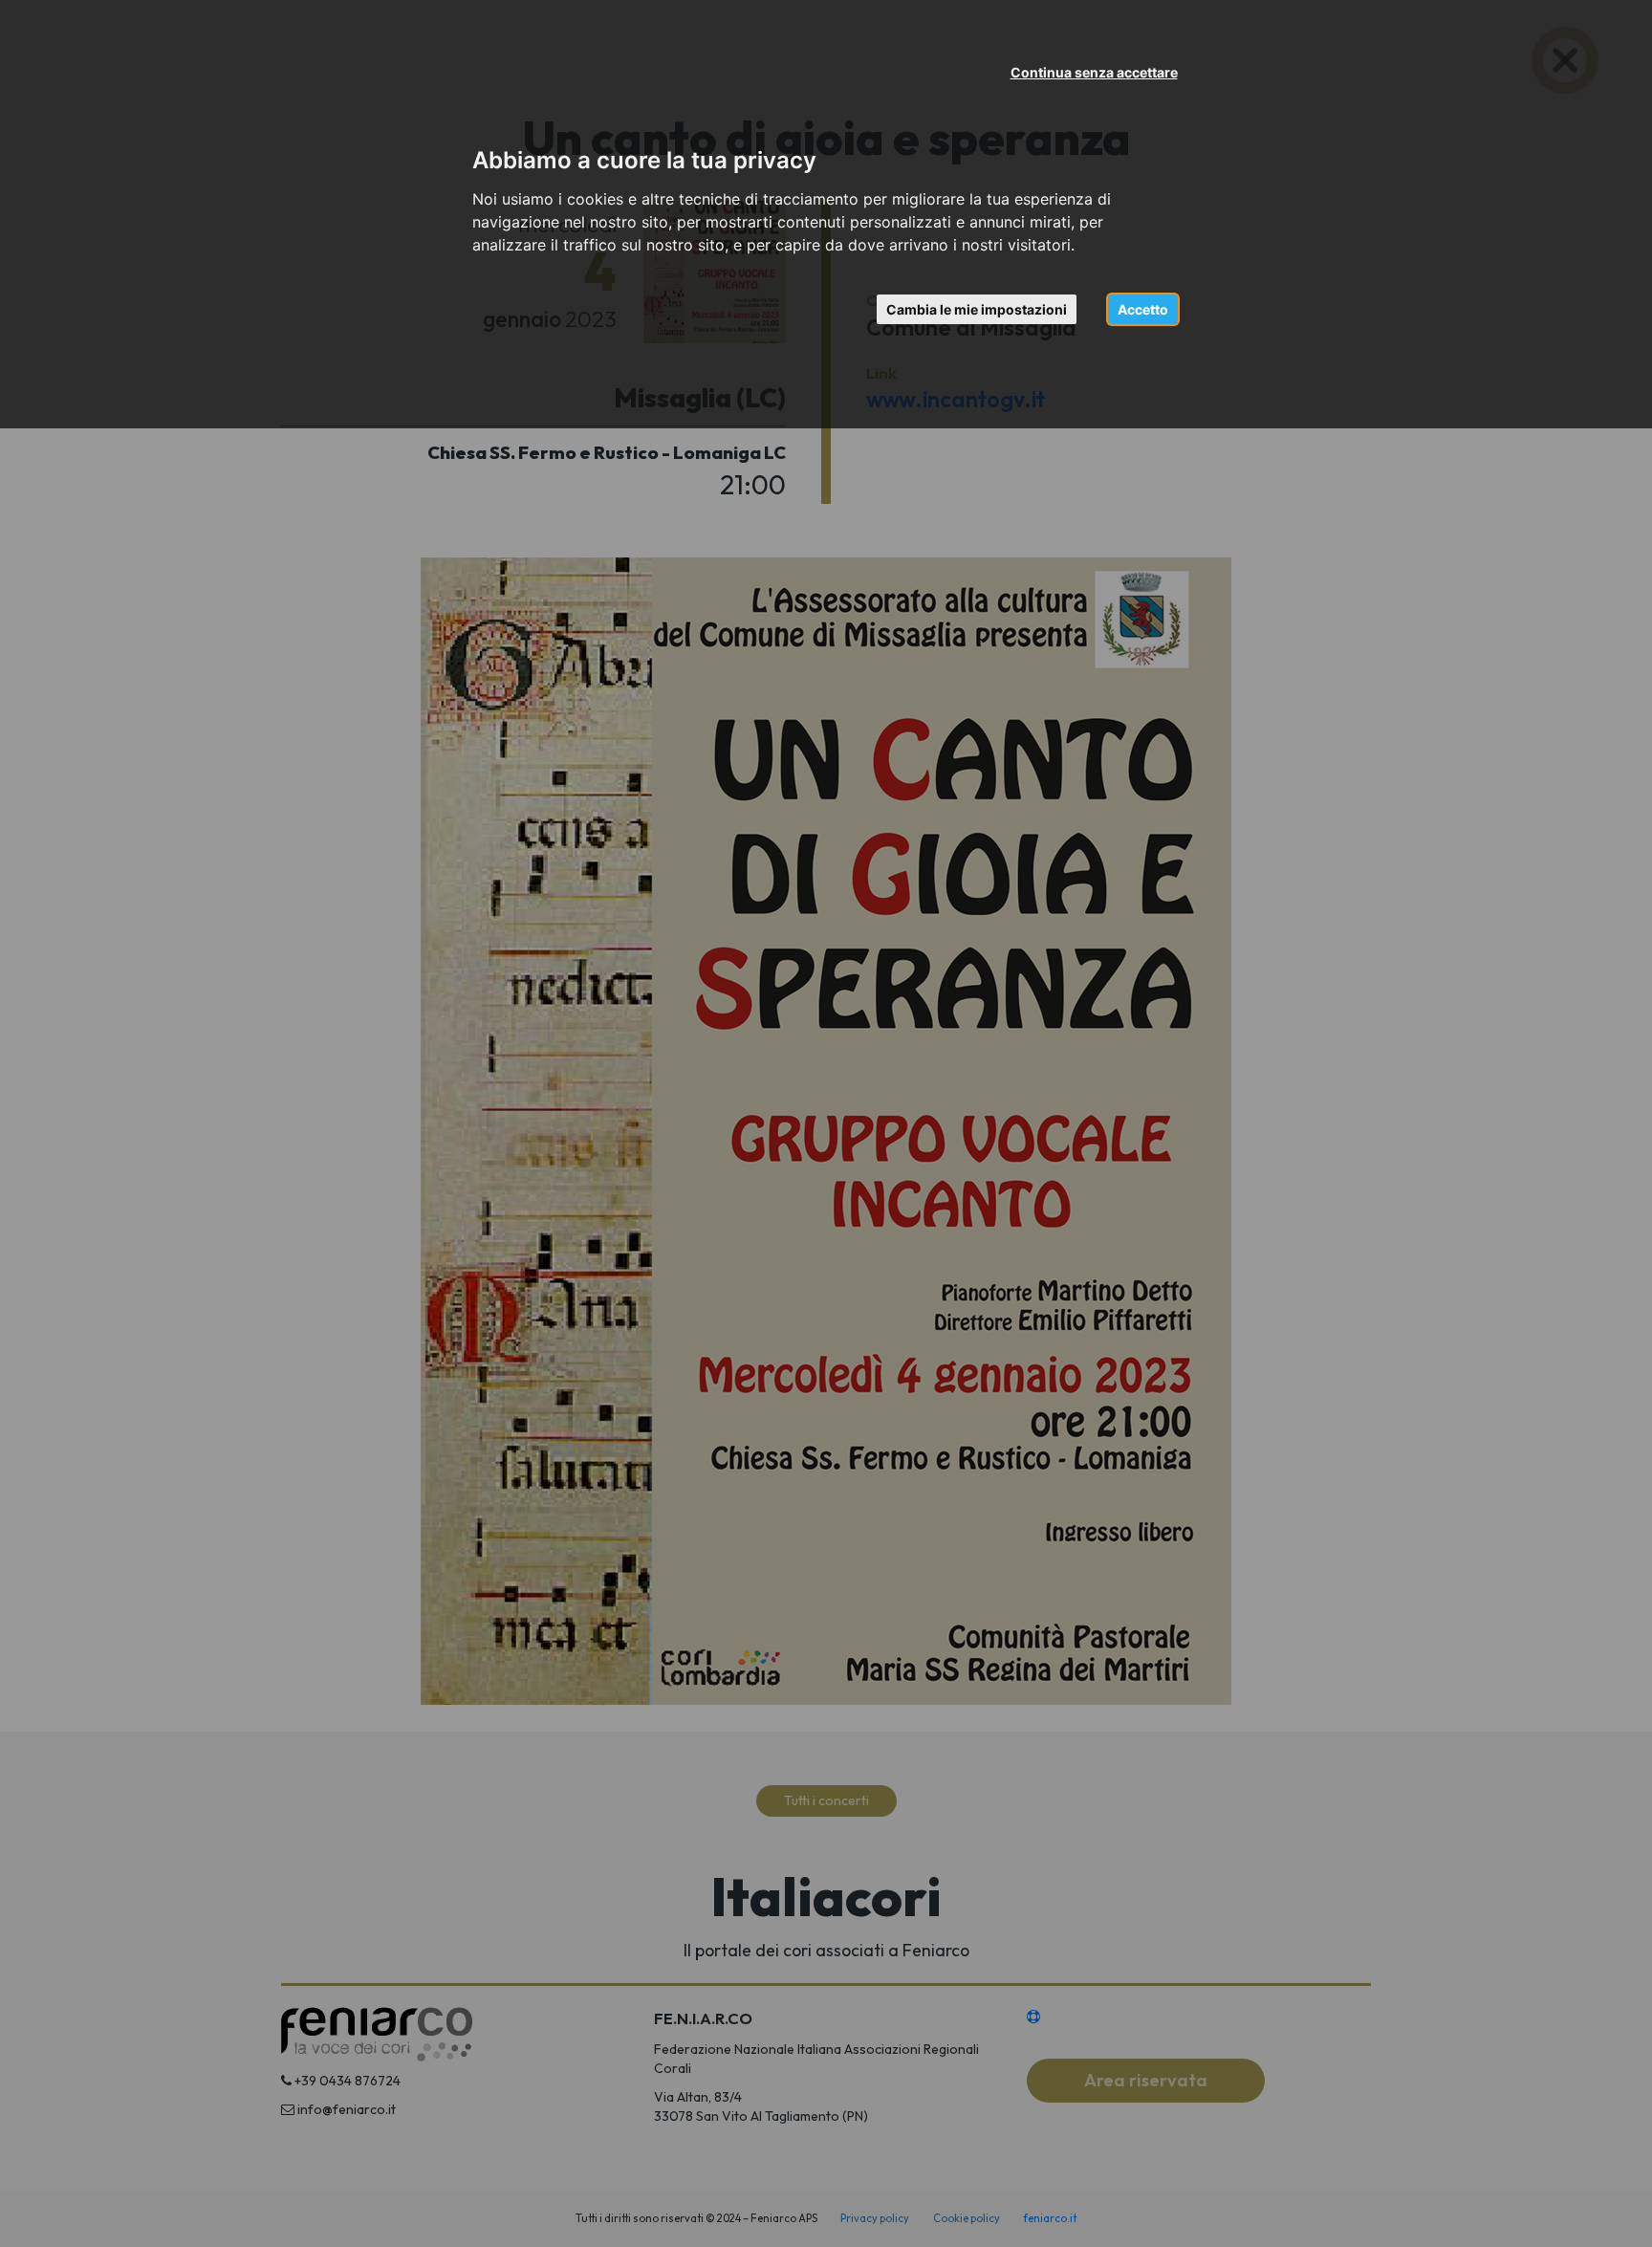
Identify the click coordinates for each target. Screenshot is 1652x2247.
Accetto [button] (1143, 309)
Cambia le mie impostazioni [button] (977, 309)
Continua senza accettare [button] (1094, 72)
